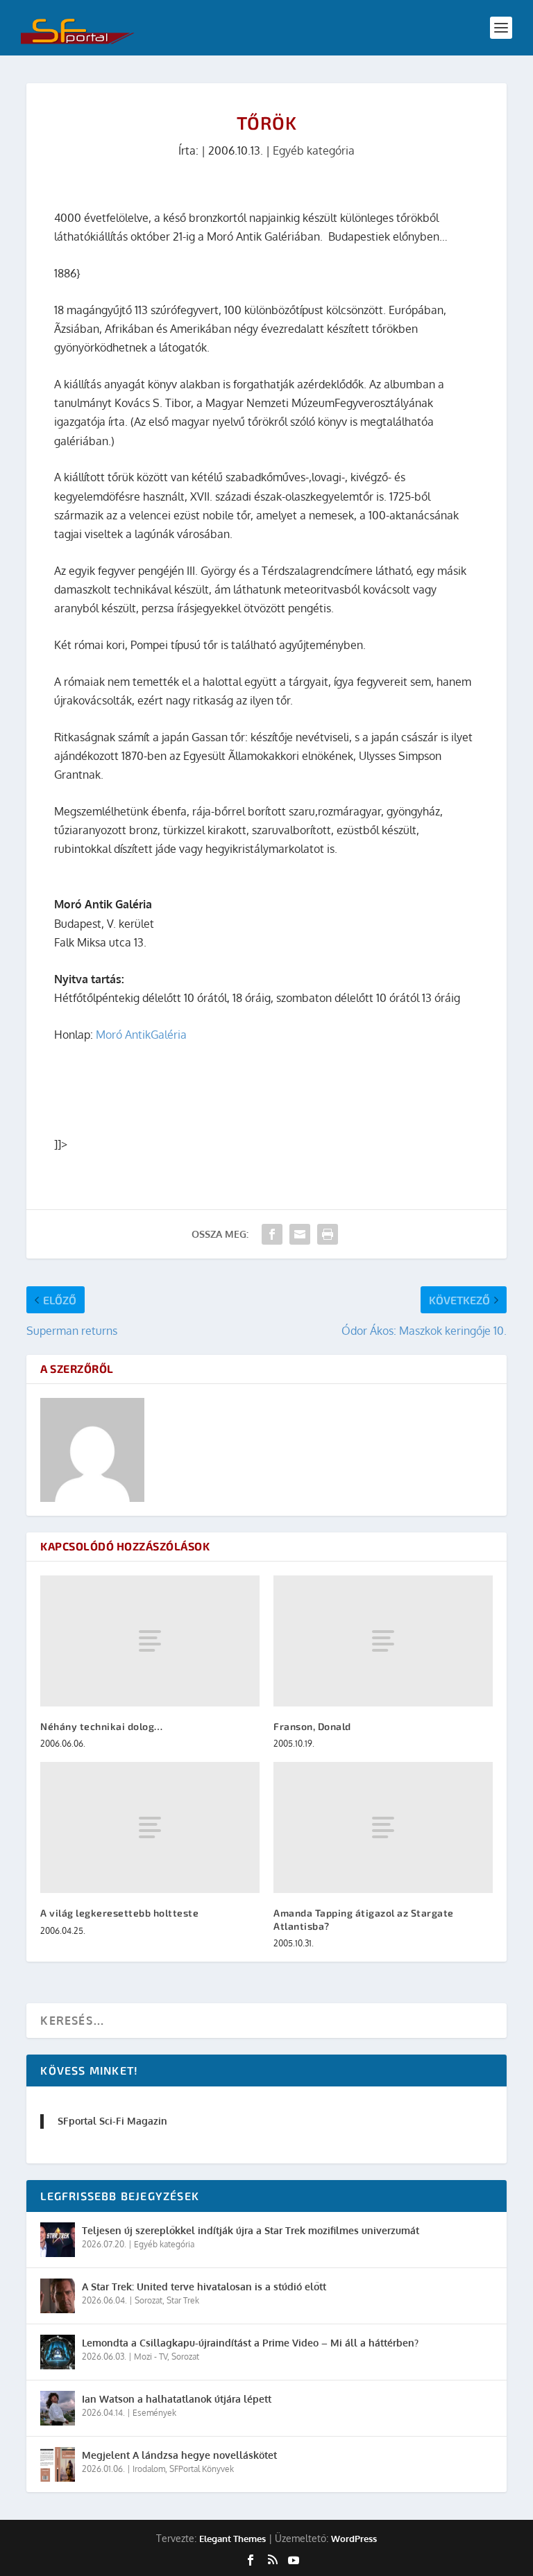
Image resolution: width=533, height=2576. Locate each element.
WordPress (354, 2539)
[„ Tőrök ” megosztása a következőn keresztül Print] (328, 1234)
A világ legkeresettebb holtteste (119, 1913)
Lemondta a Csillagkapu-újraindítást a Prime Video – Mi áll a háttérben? (250, 2343)
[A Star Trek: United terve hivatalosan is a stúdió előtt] (58, 2296)
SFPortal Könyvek (202, 2469)
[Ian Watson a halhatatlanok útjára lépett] (58, 2408)
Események (154, 2413)
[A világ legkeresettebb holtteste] (150, 1827)
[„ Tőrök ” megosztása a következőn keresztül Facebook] (272, 1234)
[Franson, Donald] (383, 1641)
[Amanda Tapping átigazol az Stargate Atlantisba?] (383, 1827)
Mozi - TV (151, 2357)
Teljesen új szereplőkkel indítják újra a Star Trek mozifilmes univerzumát (251, 2230)
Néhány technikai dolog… (102, 1726)
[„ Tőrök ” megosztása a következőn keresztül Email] (300, 1234)
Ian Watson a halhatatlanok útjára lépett (177, 2399)
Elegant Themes (232, 2539)
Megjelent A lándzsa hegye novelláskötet (179, 2455)
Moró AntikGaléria (141, 1035)
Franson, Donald (312, 1726)
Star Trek (183, 2300)
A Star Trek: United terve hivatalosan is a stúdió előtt (204, 2287)
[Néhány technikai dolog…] (150, 1641)
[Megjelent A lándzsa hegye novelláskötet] (58, 2464)
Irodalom (149, 2469)
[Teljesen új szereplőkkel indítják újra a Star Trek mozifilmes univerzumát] (58, 2240)
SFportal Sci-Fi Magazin (112, 2121)
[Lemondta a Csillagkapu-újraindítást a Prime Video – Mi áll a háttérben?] (58, 2352)
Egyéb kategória (314, 150)
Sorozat (149, 2300)
